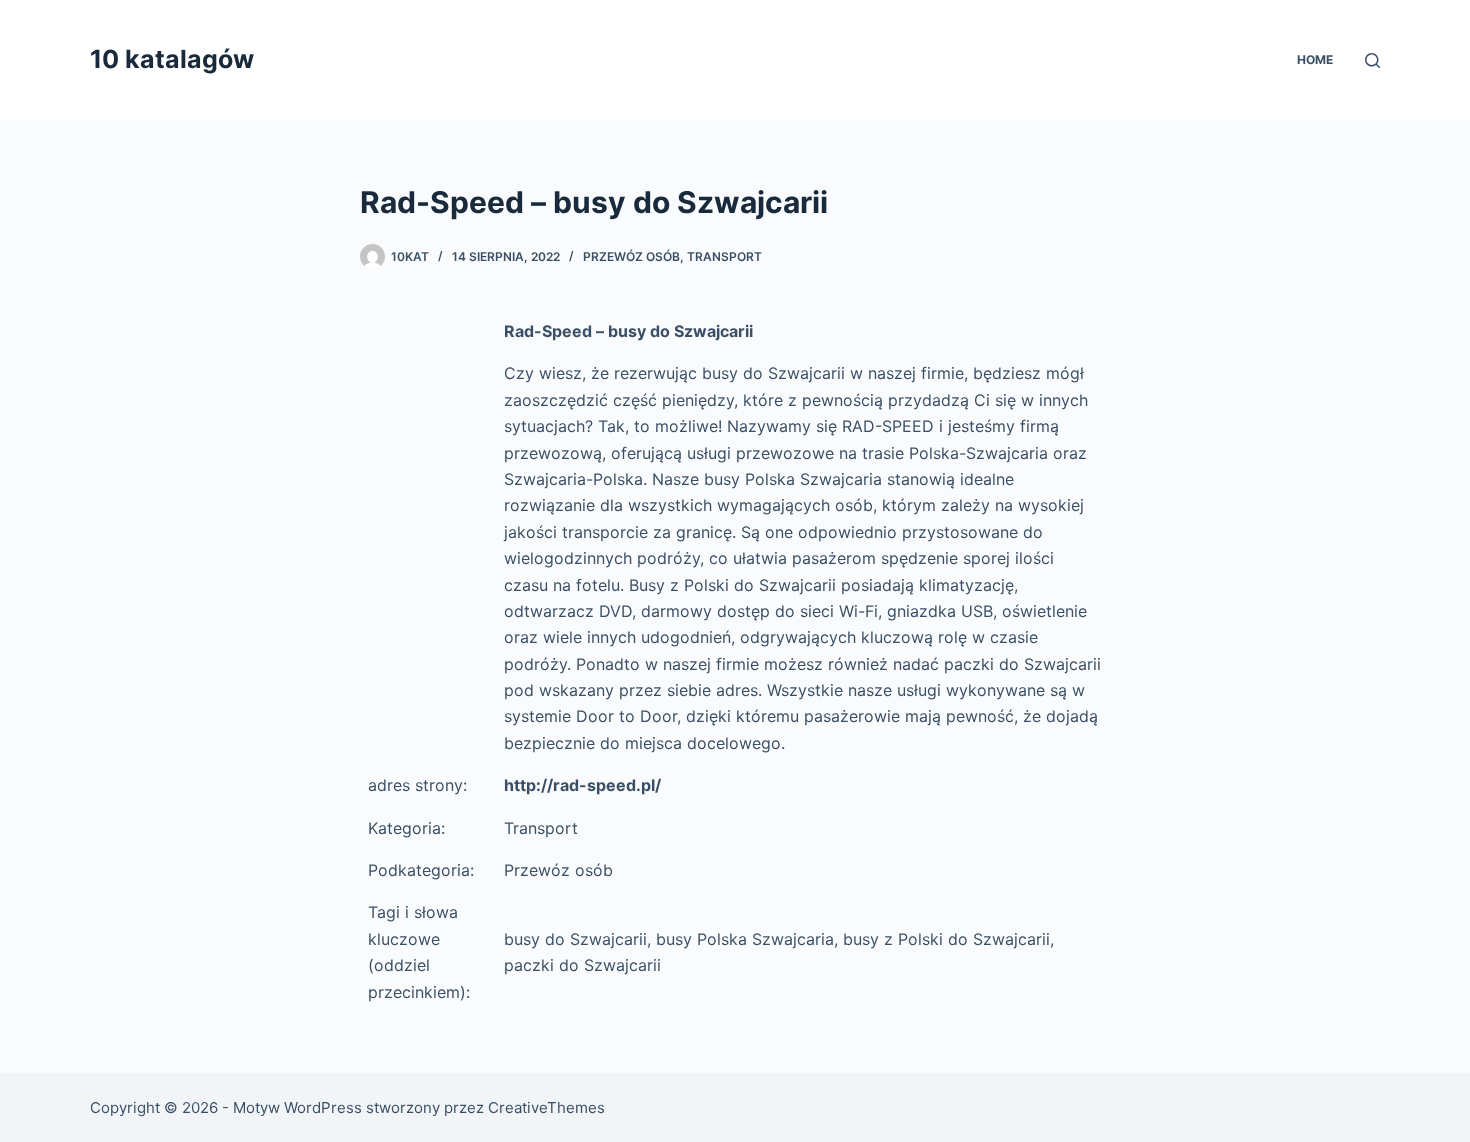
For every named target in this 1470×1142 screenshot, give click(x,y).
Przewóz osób (631, 256)
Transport (724, 256)
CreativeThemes (546, 1107)
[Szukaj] (1372, 60)
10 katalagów (172, 59)
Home (1315, 59)
